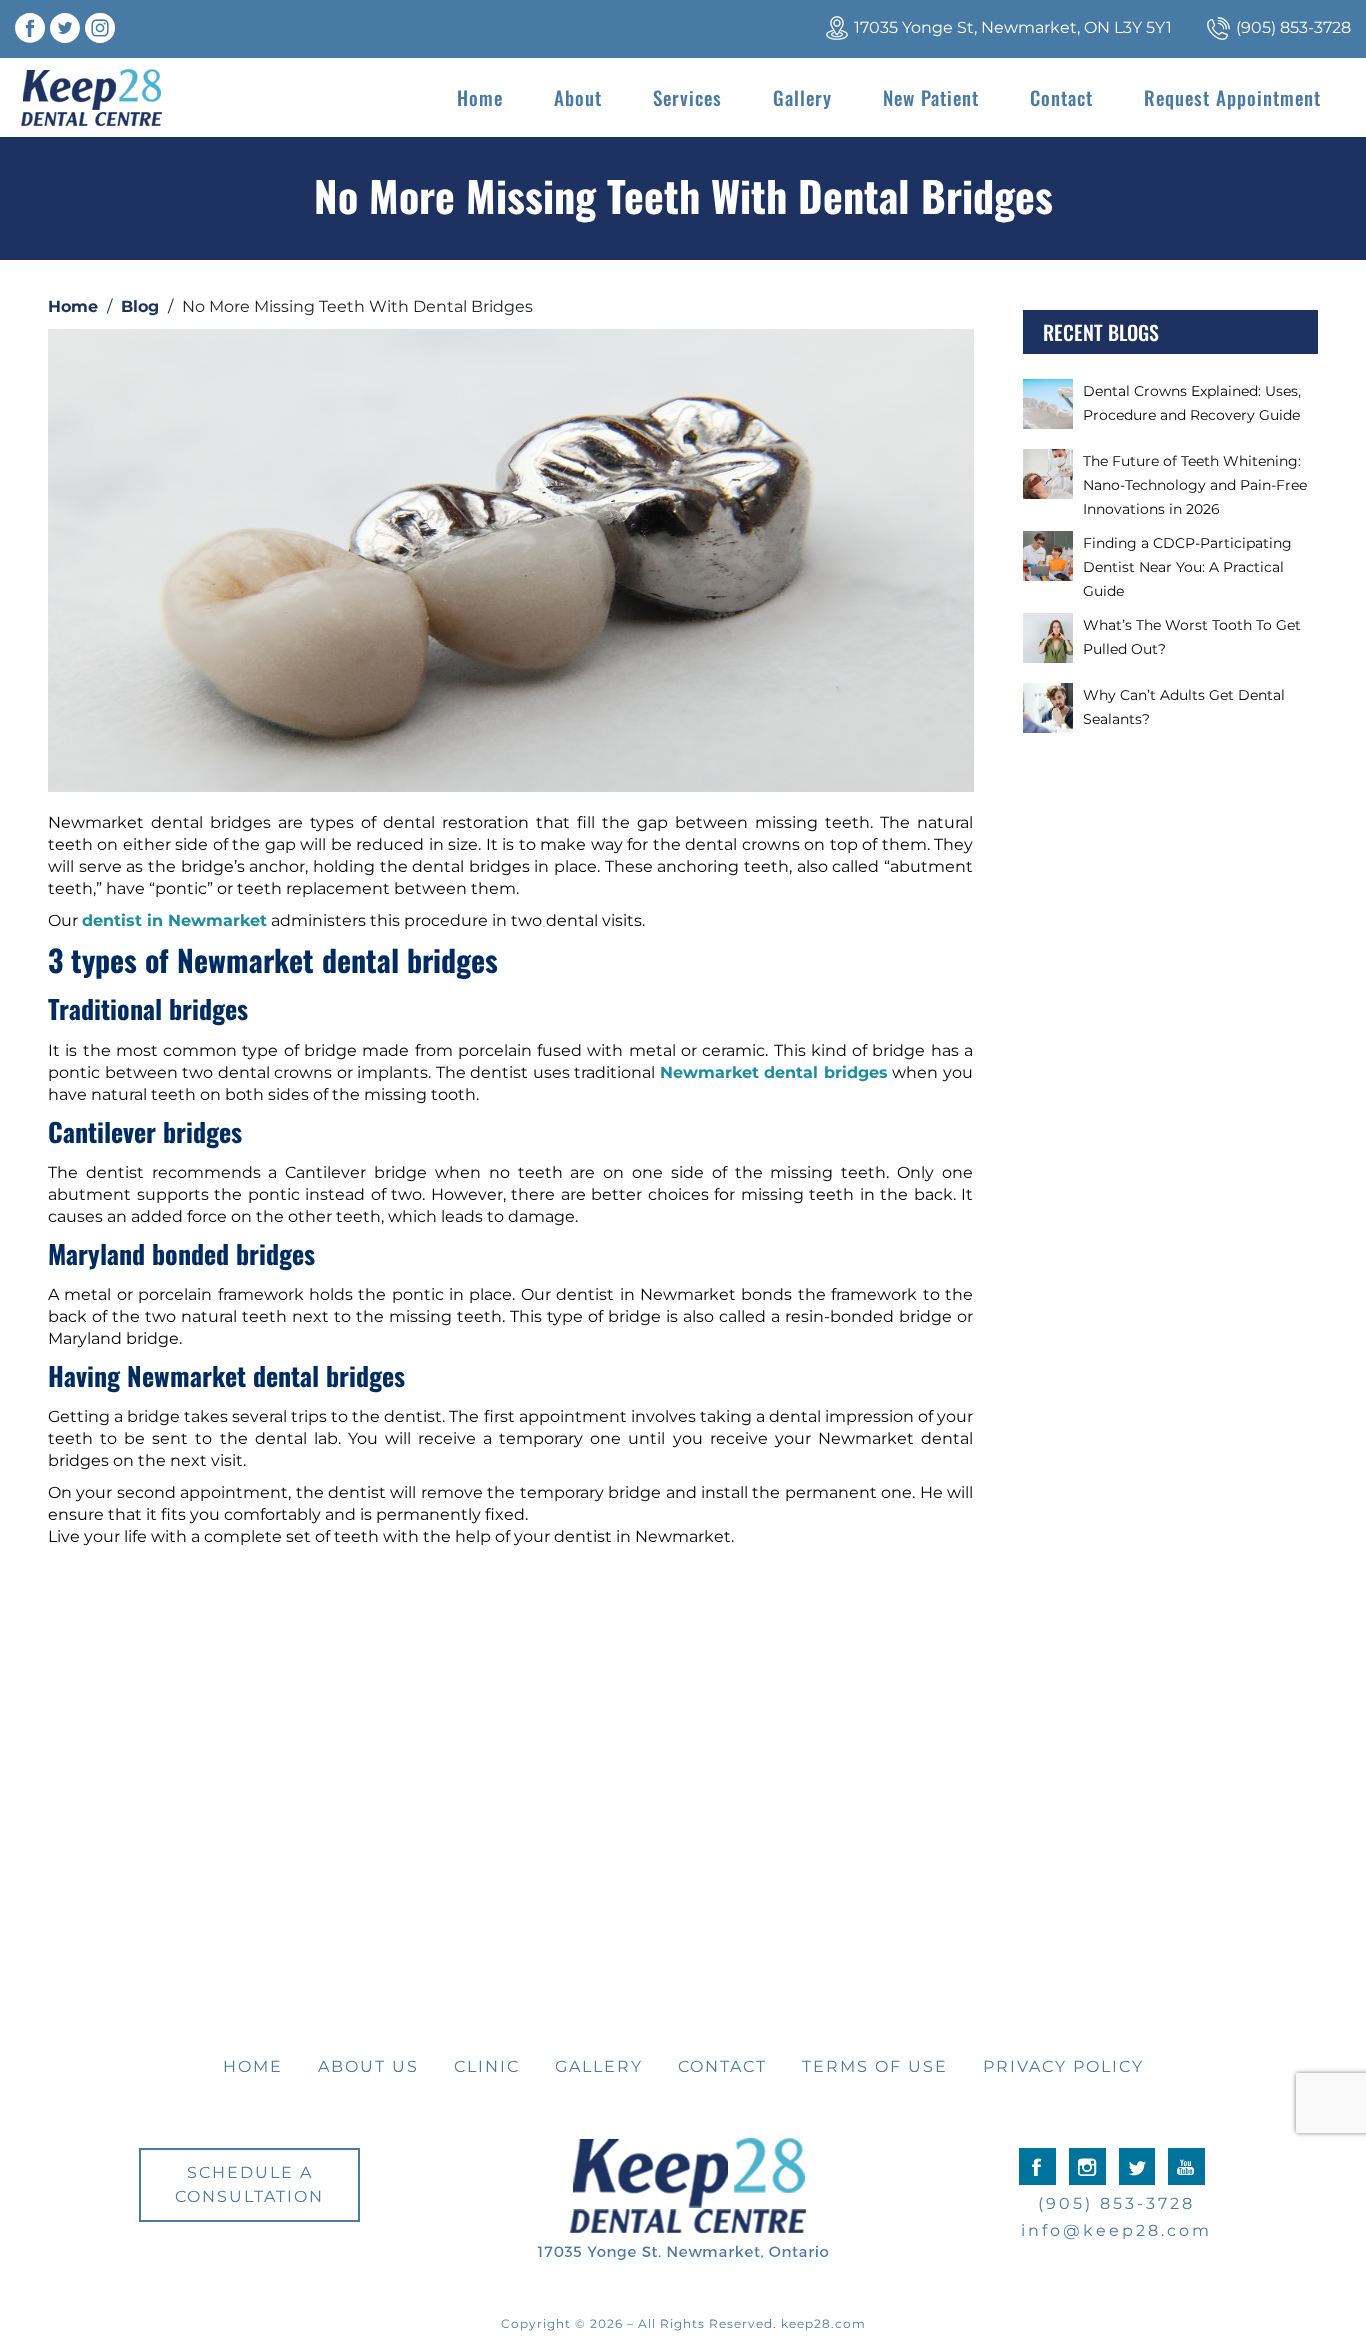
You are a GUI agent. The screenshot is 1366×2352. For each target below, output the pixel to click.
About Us (368, 2066)
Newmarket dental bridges (774, 1072)
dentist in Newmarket (174, 920)
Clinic (487, 2066)
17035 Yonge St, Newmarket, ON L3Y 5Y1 (1013, 27)
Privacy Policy (1063, 2066)
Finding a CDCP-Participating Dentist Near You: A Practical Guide (1187, 567)
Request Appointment (1232, 97)
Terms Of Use (875, 2066)
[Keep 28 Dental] (91, 97)
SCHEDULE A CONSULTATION (249, 2184)
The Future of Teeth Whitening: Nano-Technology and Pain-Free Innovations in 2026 (1195, 485)
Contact (1061, 97)
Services (687, 97)
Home (480, 97)
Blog (140, 306)
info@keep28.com (1116, 2230)
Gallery (802, 97)
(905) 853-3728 (1293, 27)
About (578, 97)
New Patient (931, 97)
